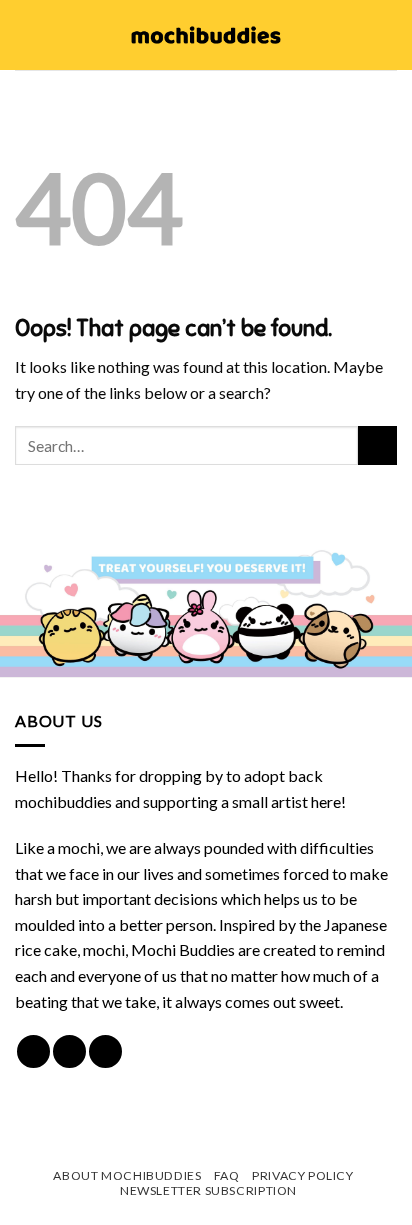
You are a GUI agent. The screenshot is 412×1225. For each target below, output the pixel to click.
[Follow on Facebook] (33, 1051)
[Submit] (377, 445)
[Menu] (27, 34)
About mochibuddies (127, 1175)
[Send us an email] (105, 1051)
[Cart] (387, 35)
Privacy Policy (303, 1175)
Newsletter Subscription (208, 1190)
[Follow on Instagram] (69, 1051)
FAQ (227, 1175)
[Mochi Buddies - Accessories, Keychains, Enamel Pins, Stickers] (206, 35)
